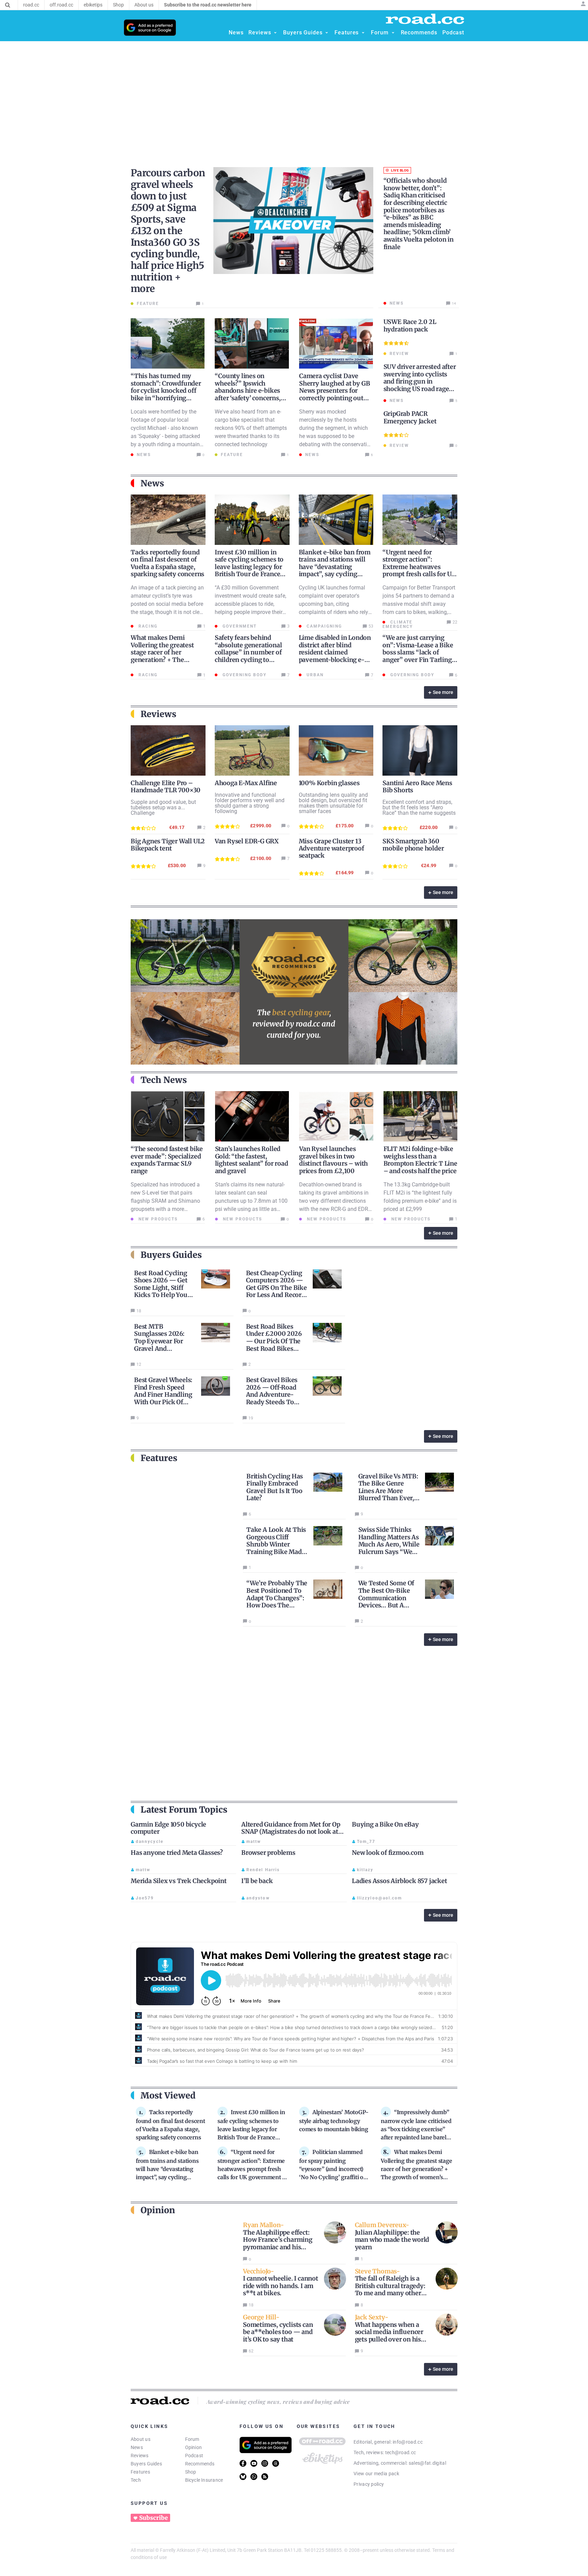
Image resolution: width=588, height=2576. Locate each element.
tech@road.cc (401, 2452)
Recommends (200, 2464)
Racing (147, 626)
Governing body (244, 675)
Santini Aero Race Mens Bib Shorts (417, 787)
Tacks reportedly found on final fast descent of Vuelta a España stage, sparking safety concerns (167, 563)
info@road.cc (408, 2442)
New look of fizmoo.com (388, 1853)
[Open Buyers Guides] (327, 33)
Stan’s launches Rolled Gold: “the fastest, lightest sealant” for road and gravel (252, 1160)
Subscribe (153, 2518)
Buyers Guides (146, 2464)
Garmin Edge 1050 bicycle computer (168, 1828)
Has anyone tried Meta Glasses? (177, 1853)
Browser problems (268, 1853)
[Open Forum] (393, 33)
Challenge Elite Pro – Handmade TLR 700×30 (166, 787)
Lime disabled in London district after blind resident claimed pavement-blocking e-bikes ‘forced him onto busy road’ (335, 656)
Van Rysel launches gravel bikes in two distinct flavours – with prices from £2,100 (333, 1160)
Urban (314, 675)
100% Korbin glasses (329, 783)
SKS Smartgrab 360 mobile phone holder (413, 845)
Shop (191, 2472)
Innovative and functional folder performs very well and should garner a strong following (250, 803)
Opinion (194, 2447)
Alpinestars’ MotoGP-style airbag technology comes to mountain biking (334, 2121)
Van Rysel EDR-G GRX (247, 841)
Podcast (194, 2456)
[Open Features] (363, 33)
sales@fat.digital (427, 2463)
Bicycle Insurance (204, 2480)
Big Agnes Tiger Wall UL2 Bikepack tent (168, 845)
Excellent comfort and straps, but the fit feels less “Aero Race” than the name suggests (419, 807)
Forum (192, 2439)
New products (157, 1219)
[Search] (8, 5)
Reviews (140, 2456)
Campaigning (323, 626)
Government (239, 626)
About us (141, 2439)
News (137, 2447)
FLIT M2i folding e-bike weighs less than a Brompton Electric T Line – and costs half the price (420, 1160)
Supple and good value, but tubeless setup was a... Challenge (163, 807)
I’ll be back (257, 1881)
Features (140, 2472)
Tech (136, 2480)
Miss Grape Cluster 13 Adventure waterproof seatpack (331, 848)
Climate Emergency (398, 624)
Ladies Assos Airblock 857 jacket (399, 1881)
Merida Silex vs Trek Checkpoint (179, 1881)
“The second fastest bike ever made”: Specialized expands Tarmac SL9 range (167, 1160)
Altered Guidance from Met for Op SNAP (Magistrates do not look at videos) (291, 1832)
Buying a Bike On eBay (385, 1824)
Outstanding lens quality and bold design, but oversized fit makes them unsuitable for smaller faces (333, 803)
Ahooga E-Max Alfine (246, 783)
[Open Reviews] (275, 33)
